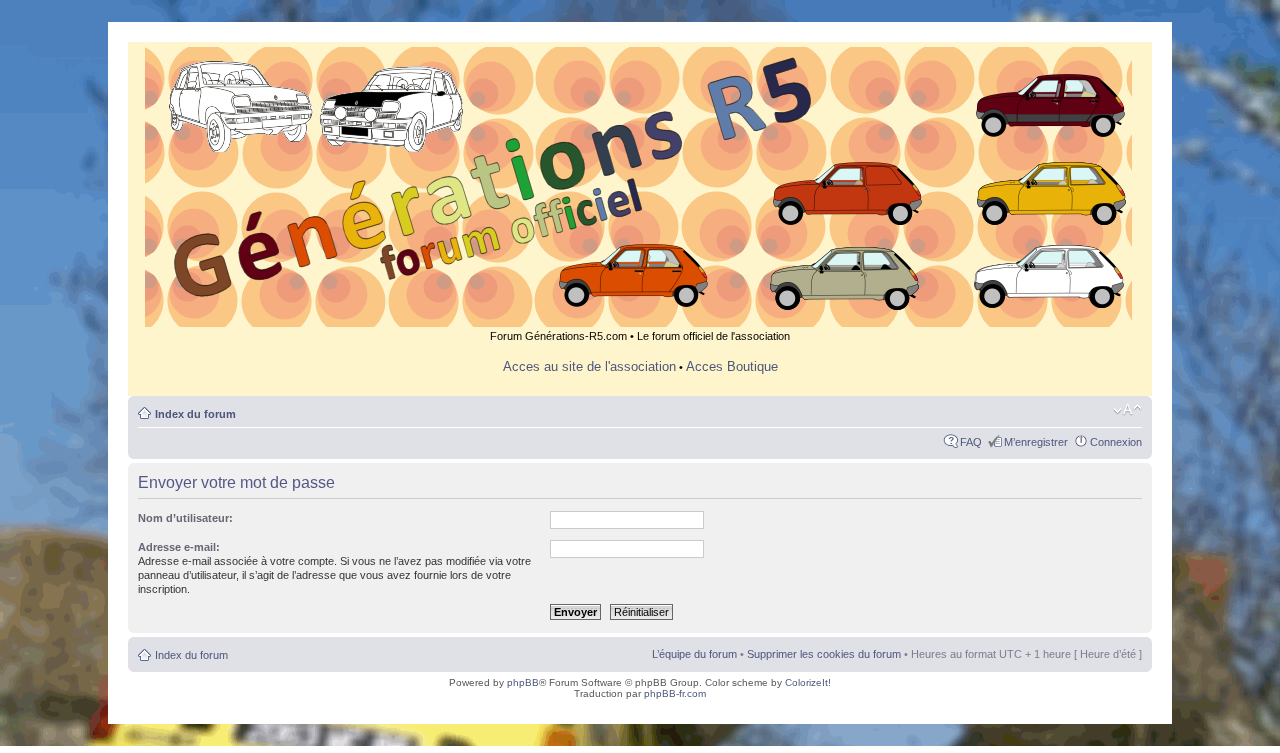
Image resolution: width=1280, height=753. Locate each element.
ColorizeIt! (808, 682)
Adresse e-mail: (179, 547)
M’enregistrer (1036, 442)
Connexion (1116, 442)
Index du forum (195, 414)
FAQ (971, 442)
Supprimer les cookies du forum (824, 654)
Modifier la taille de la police (1127, 410)
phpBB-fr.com (675, 693)
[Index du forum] (640, 318)
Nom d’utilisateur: (185, 518)
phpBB (523, 682)
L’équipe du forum (694, 654)
